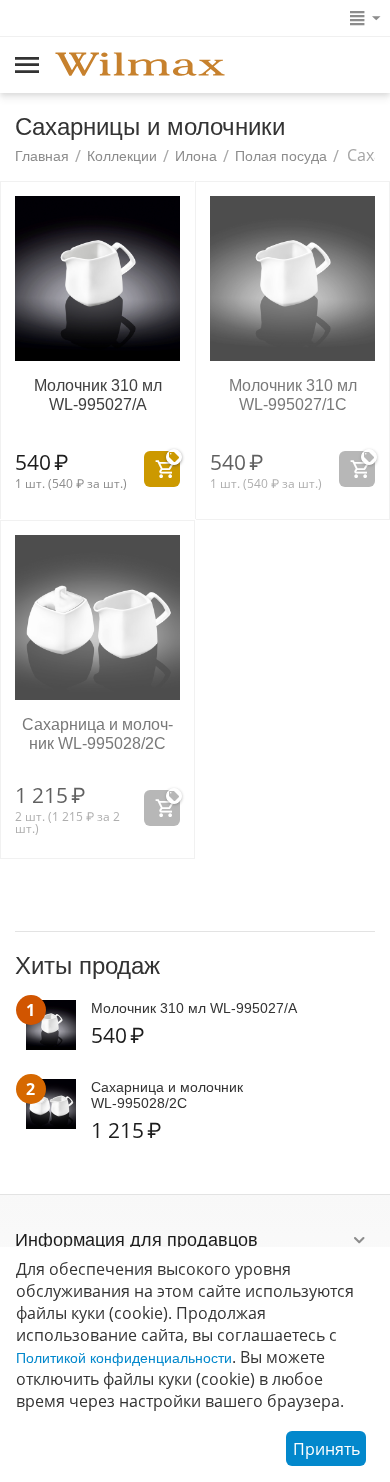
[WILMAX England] (140, 66)
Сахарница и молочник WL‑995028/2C (97, 734)
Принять (326, 1449)
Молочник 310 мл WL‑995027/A (98, 395)
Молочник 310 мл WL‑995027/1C (293, 395)
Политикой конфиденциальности (124, 1358)
